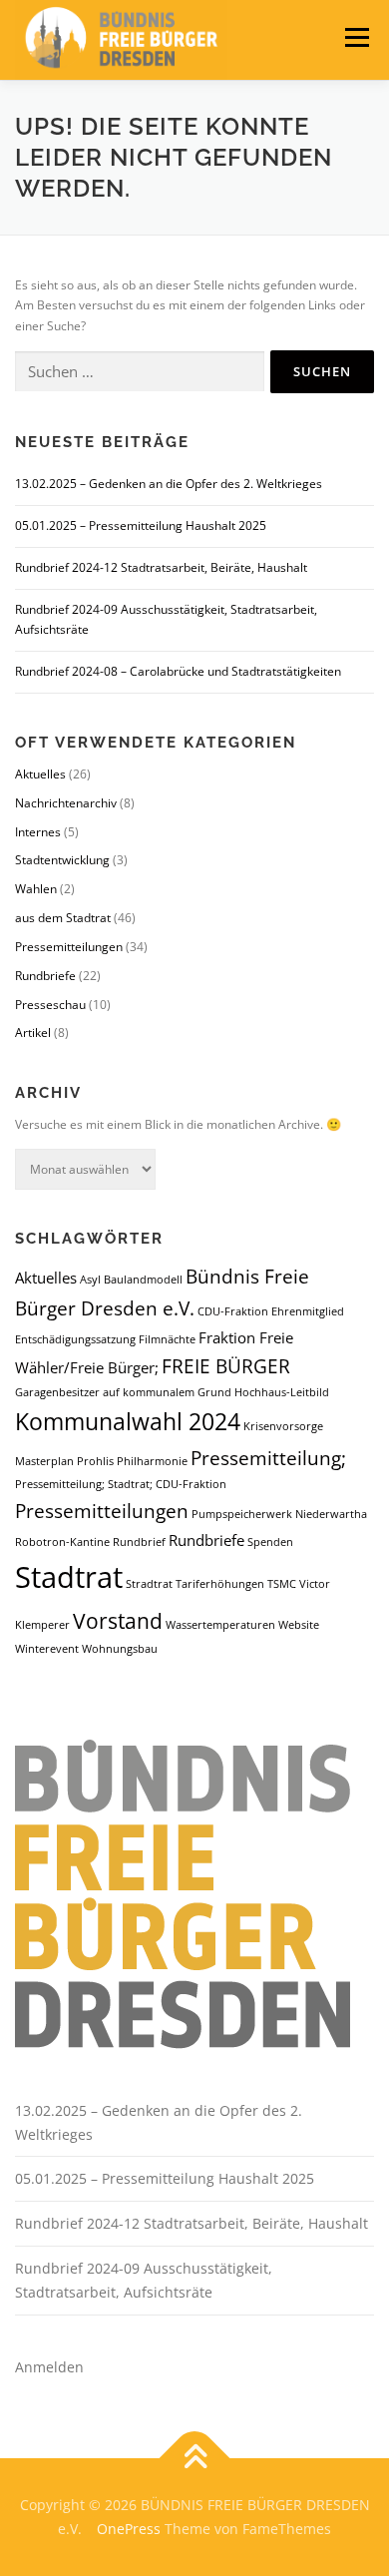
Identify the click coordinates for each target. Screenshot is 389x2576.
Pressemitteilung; (268, 1458)
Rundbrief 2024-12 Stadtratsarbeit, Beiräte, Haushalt (161, 567)
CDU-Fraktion (233, 1311)
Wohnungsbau (120, 1649)
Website (299, 1625)
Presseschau (50, 1005)
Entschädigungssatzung (75, 1339)
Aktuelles (40, 774)
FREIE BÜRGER (226, 1366)
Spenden (270, 1542)
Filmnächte (167, 1339)
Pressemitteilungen (69, 947)
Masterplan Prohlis (64, 1461)
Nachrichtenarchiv (66, 803)
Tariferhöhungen (220, 1584)
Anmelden (49, 2367)
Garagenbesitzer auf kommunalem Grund (123, 1392)
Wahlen (36, 889)
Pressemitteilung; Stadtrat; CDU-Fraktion (121, 1484)
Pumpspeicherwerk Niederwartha (279, 1514)
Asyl (90, 1280)
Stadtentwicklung (62, 860)
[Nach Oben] (195, 2459)
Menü (355, 37)
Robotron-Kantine (62, 1542)
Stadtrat (69, 1577)
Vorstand (118, 1620)
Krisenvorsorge (283, 1426)
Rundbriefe (45, 976)
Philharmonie (152, 1461)
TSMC (282, 1584)
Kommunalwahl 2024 (128, 1421)
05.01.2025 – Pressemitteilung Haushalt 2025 (141, 525)
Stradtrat (149, 1584)
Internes (38, 832)
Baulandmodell (143, 1280)
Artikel (33, 1032)
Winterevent (47, 1649)
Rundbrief (139, 1542)
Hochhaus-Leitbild (282, 1392)
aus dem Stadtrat (63, 918)
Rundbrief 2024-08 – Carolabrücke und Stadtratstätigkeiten (178, 671)
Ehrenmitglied (308, 1311)
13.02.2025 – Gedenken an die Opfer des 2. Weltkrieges (169, 484)
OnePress (129, 2529)
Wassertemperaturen (220, 1625)
